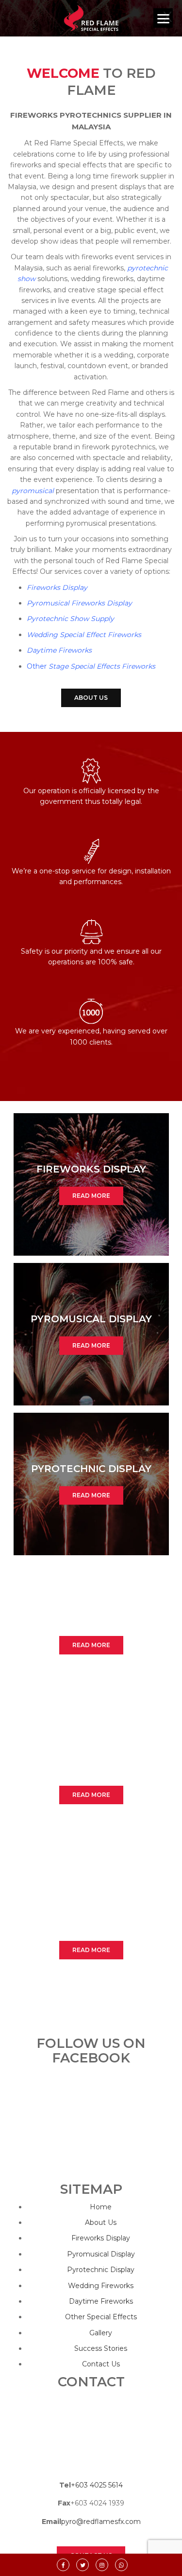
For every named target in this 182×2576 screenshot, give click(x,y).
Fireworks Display (57, 587)
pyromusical (33, 491)
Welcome (63, 73)
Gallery (101, 2333)
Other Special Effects (101, 2317)
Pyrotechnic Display (101, 2270)
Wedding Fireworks (101, 2286)
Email (51, 2522)
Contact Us (101, 2364)
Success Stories (101, 2348)
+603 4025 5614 (97, 2485)
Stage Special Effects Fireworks (102, 666)
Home (101, 2207)
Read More (91, 1196)
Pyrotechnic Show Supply (70, 619)
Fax (64, 2503)
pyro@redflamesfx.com (101, 2522)
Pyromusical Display (101, 2254)
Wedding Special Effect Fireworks (84, 635)
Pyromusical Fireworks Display (79, 603)
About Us (91, 698)
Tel (65, 2485)
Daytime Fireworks (59, 650)
